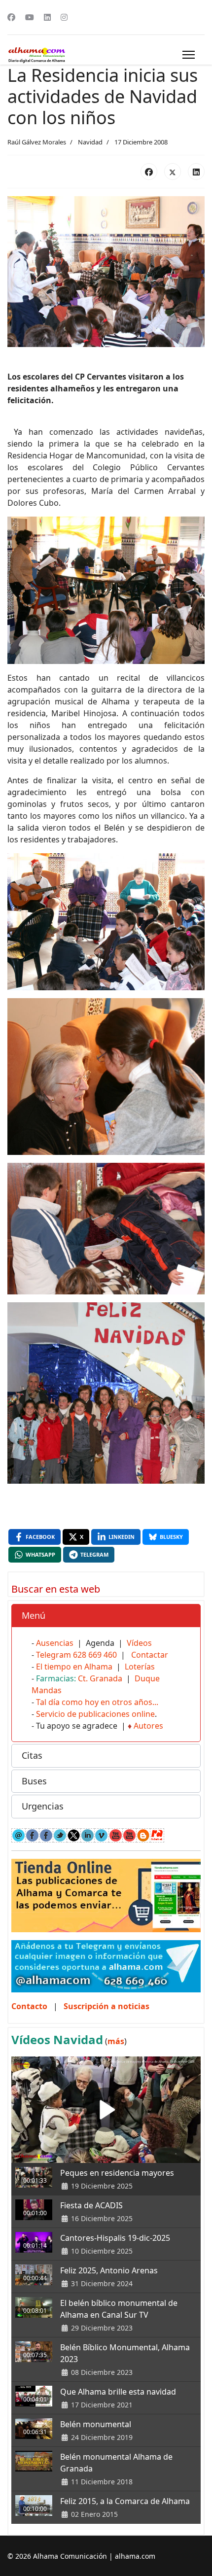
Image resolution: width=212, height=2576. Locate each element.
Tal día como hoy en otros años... (97, 1702)
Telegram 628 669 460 (76, 1655)
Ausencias (55, 1643)
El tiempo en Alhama (74, 1667)
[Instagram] (64, 17)
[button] (106, 1616)
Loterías (140, 1667)
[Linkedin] (47, 17)
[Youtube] (30, 17)
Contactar (150, 1655)
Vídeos (139, 1643)
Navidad (90, 142)
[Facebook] (11, 17)
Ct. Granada (100, 1678)
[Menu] (189, 55)
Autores (148, 1726)
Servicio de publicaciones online (95, 1714)
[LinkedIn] (196, 172)
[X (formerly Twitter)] (173, 172)
